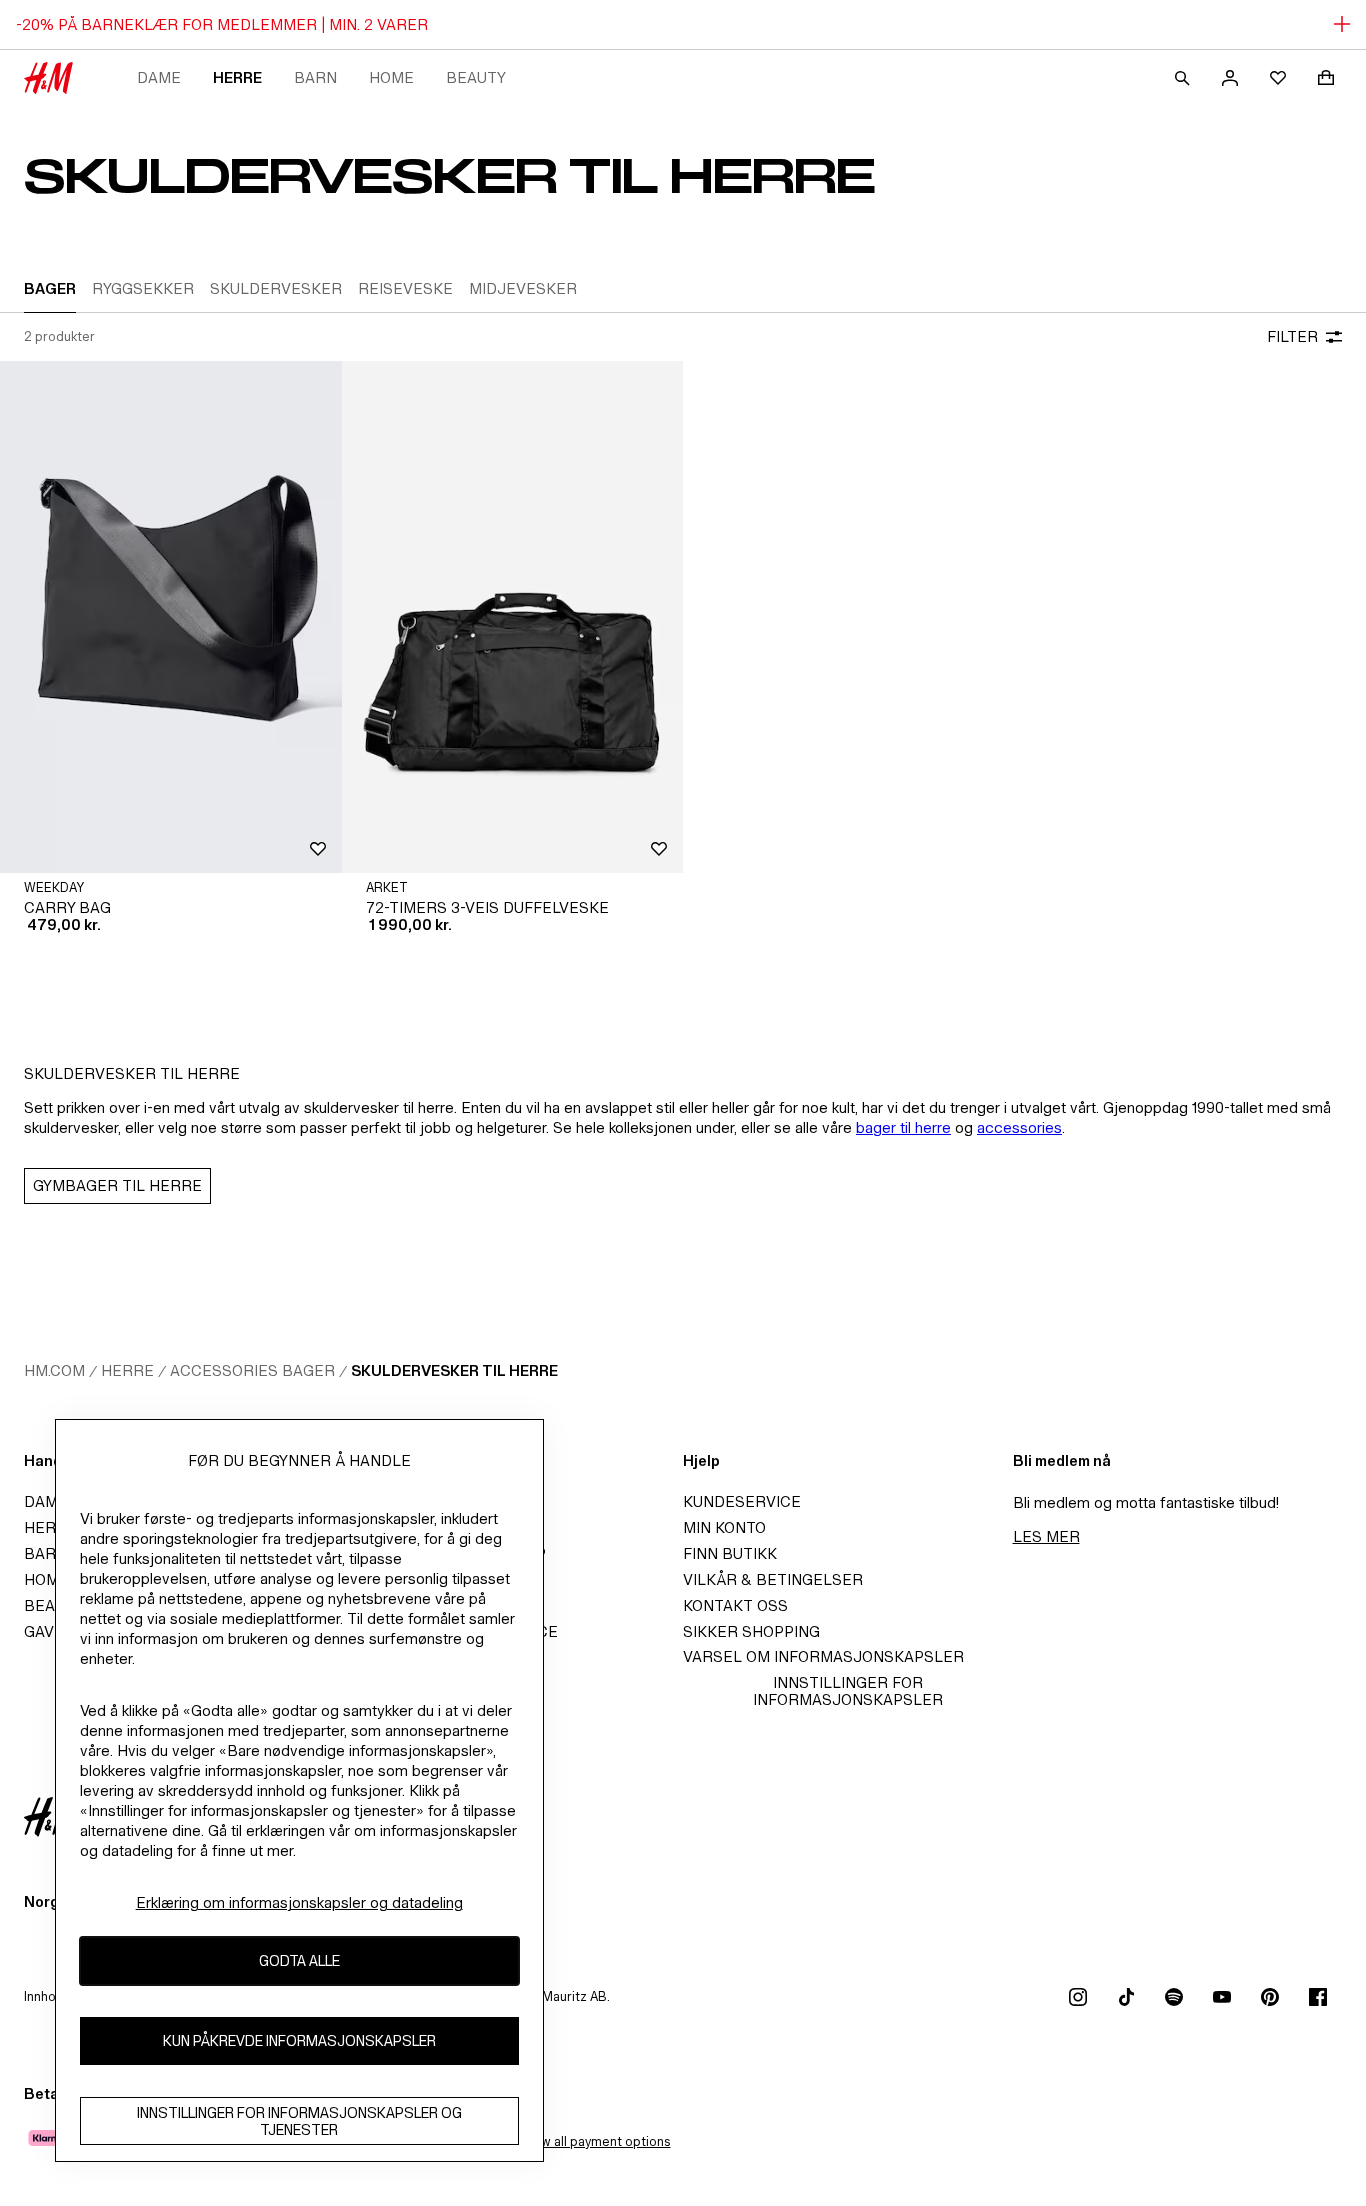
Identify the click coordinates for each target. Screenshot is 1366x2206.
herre (237, 77)
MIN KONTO (724, 1527)
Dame (159, 77)
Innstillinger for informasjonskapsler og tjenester (299, 2121)
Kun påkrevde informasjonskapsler (299, 2040)
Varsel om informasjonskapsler (823, 1656)
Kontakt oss (735, 1605)
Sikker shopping (751, 1631)
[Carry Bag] (171, 617)
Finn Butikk (730, 1553)
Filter (1292, 336)
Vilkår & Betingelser (773, 1579)
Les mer (1046, 1536)
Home (391, 77)
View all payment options (595, 2141)
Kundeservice (742, 1501)
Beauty (476, 77)
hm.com (54, 1370)
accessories (1019, 1127)
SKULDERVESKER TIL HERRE (454, 1370)
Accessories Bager (252, 1370)
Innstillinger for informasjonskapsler (848, 1691)
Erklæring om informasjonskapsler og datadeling (299, 1902)
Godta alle (299, 1960)
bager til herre (903, 1127)
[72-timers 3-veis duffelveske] (513, 617)
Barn (315, 77)
